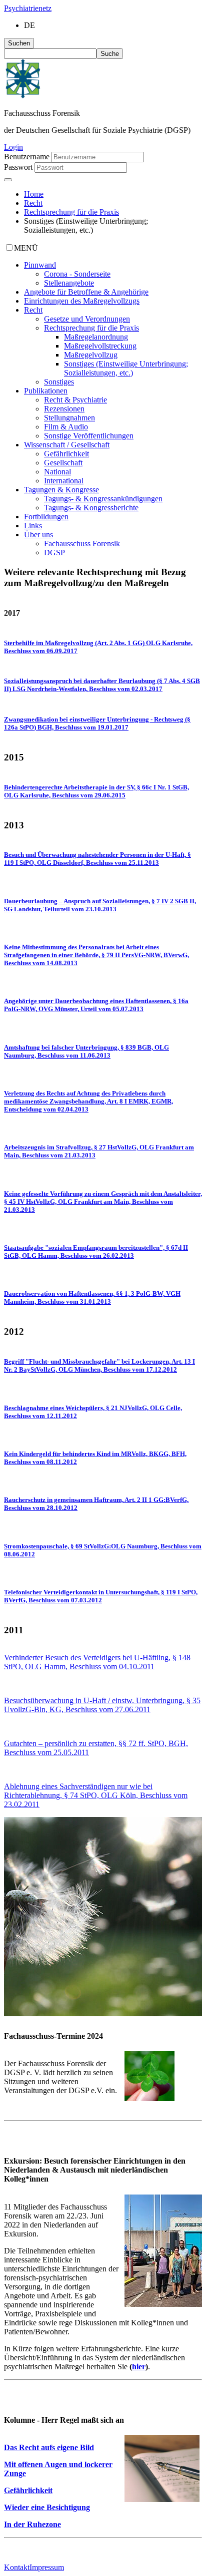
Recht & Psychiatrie (75, 400)
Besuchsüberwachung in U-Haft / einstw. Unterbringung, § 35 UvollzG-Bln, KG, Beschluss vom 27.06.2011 (102, 1705)
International (64, 481)
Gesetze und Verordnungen (87, 319)
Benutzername (27, 157)
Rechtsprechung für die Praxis (71, 212)
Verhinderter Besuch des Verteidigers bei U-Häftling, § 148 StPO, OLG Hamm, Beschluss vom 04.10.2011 (97, 1662)
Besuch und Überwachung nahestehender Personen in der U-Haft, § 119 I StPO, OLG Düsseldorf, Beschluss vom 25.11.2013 (97, 859)
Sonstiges (59, 382)
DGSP (54, 552)
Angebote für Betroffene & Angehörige (86, 292)
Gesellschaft (63, 463)
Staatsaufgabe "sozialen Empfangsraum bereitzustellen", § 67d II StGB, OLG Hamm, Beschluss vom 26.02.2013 (96, 1252)
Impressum (47, 2567)
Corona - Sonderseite (77, 274)
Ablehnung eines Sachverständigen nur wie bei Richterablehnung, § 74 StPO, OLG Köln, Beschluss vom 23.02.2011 (96, 1795)
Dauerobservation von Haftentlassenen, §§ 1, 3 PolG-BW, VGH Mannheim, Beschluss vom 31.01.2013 (92, 1297)
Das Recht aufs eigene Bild (49, 2447)
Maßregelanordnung (96, 337)
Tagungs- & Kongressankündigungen (103, 499)
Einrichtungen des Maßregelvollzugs (82, 301)
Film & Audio (66, 427)
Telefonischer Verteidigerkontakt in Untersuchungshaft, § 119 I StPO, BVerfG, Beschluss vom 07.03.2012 (101, 1596)
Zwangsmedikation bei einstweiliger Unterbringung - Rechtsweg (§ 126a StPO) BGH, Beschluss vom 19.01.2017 (97, 723)
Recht (33, 203)
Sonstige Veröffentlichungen (89, 436)
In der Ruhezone (32, 2524)
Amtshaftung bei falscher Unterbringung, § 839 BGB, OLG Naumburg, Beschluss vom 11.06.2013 (86, 1051)
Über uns (38, 535)
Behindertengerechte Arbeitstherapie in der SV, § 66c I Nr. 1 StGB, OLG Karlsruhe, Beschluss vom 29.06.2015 (96, 791)
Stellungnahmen (69, 418)
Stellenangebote (69, 283)
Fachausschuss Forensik (82, 544)
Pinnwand (40, 265)
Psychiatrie (28, 8)
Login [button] (13, 147)
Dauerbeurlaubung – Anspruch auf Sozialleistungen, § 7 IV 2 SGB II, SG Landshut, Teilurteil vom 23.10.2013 (100, 905)
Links (33, 526)
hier (139, 2367)
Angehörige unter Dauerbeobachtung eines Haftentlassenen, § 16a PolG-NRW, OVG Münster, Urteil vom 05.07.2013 (96, 1005)
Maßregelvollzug (91, 355)
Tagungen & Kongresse (61, 490)
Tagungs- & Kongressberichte (91, 508)
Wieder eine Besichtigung (47, 2507)
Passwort (18, 167)
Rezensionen (64, 409)
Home (34, 194)
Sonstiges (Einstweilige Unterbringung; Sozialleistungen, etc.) (126, 368)
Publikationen (46, 391)
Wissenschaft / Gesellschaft (67, 445)
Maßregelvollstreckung (100, 346)
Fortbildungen (46, 517)
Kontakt (17, 2567)
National (57, 472)
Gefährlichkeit (66, 454)
